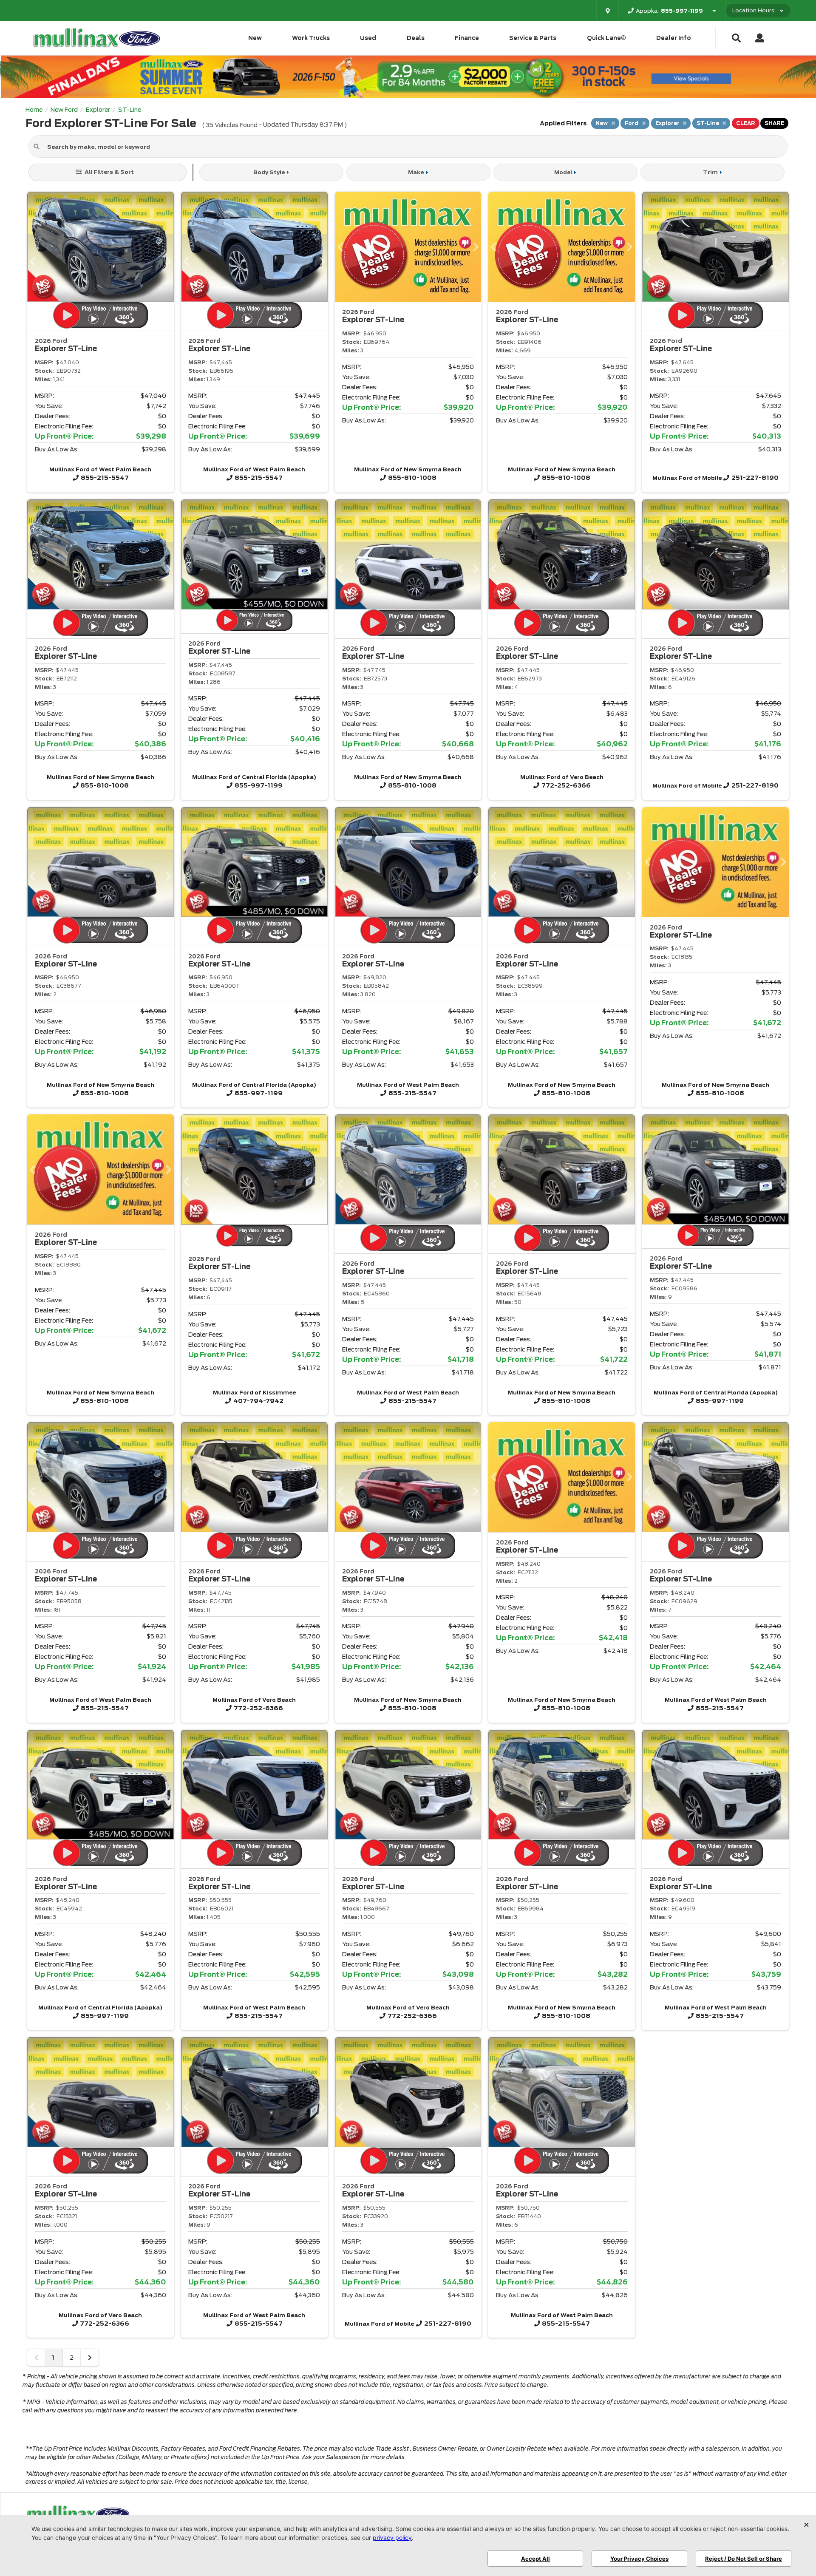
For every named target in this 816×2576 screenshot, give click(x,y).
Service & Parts (533, 38)
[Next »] (90, 2358)
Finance (467, 38)
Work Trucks (311, 38)
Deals (416, 38)
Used (368, 38)
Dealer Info (674, 38)
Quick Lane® (606, 38)
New (255, 38)
